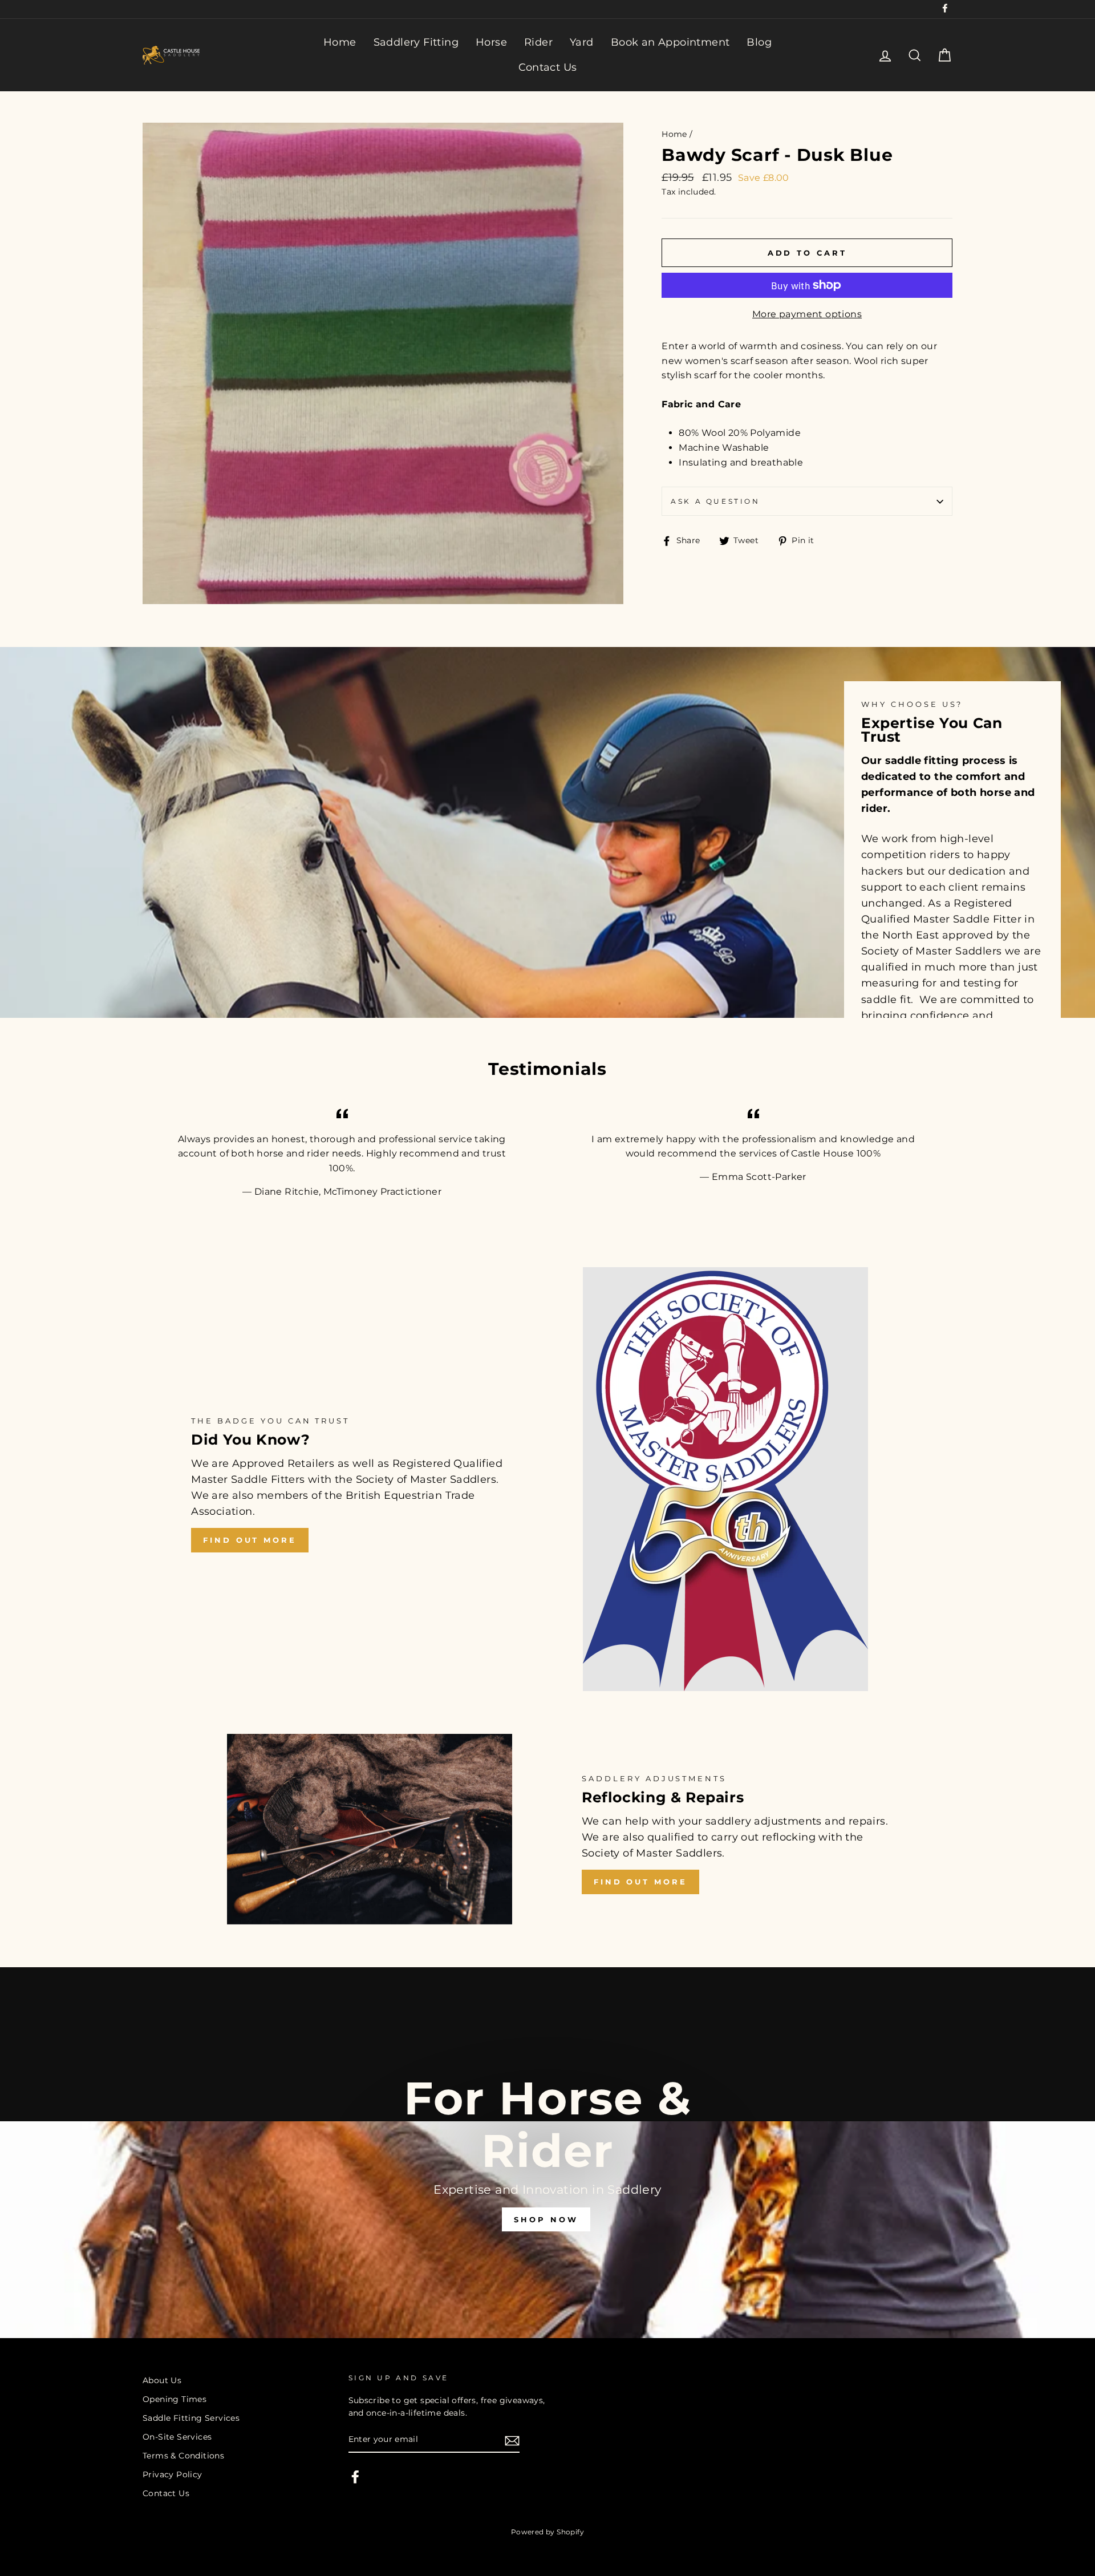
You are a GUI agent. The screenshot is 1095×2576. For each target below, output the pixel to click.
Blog (759, 42)
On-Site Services (177, 2437)
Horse (491, 42)
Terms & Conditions (183, 2456)
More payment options (807, 314)
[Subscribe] (512, 2440)
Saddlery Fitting (416, 42)
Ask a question (715, 501)
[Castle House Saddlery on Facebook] (355, 2477)
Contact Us (548, 67)
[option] (547, 2153)
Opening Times (175, 2399)
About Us (162, 2380)
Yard (582, 42)
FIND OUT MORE (250, 1540)
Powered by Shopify (547, 2532)
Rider (538, 42)
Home (340, 42)
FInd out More (640, 1882)
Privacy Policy (173, 2474)
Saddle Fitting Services (191, 2418)
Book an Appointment (670, 42)
